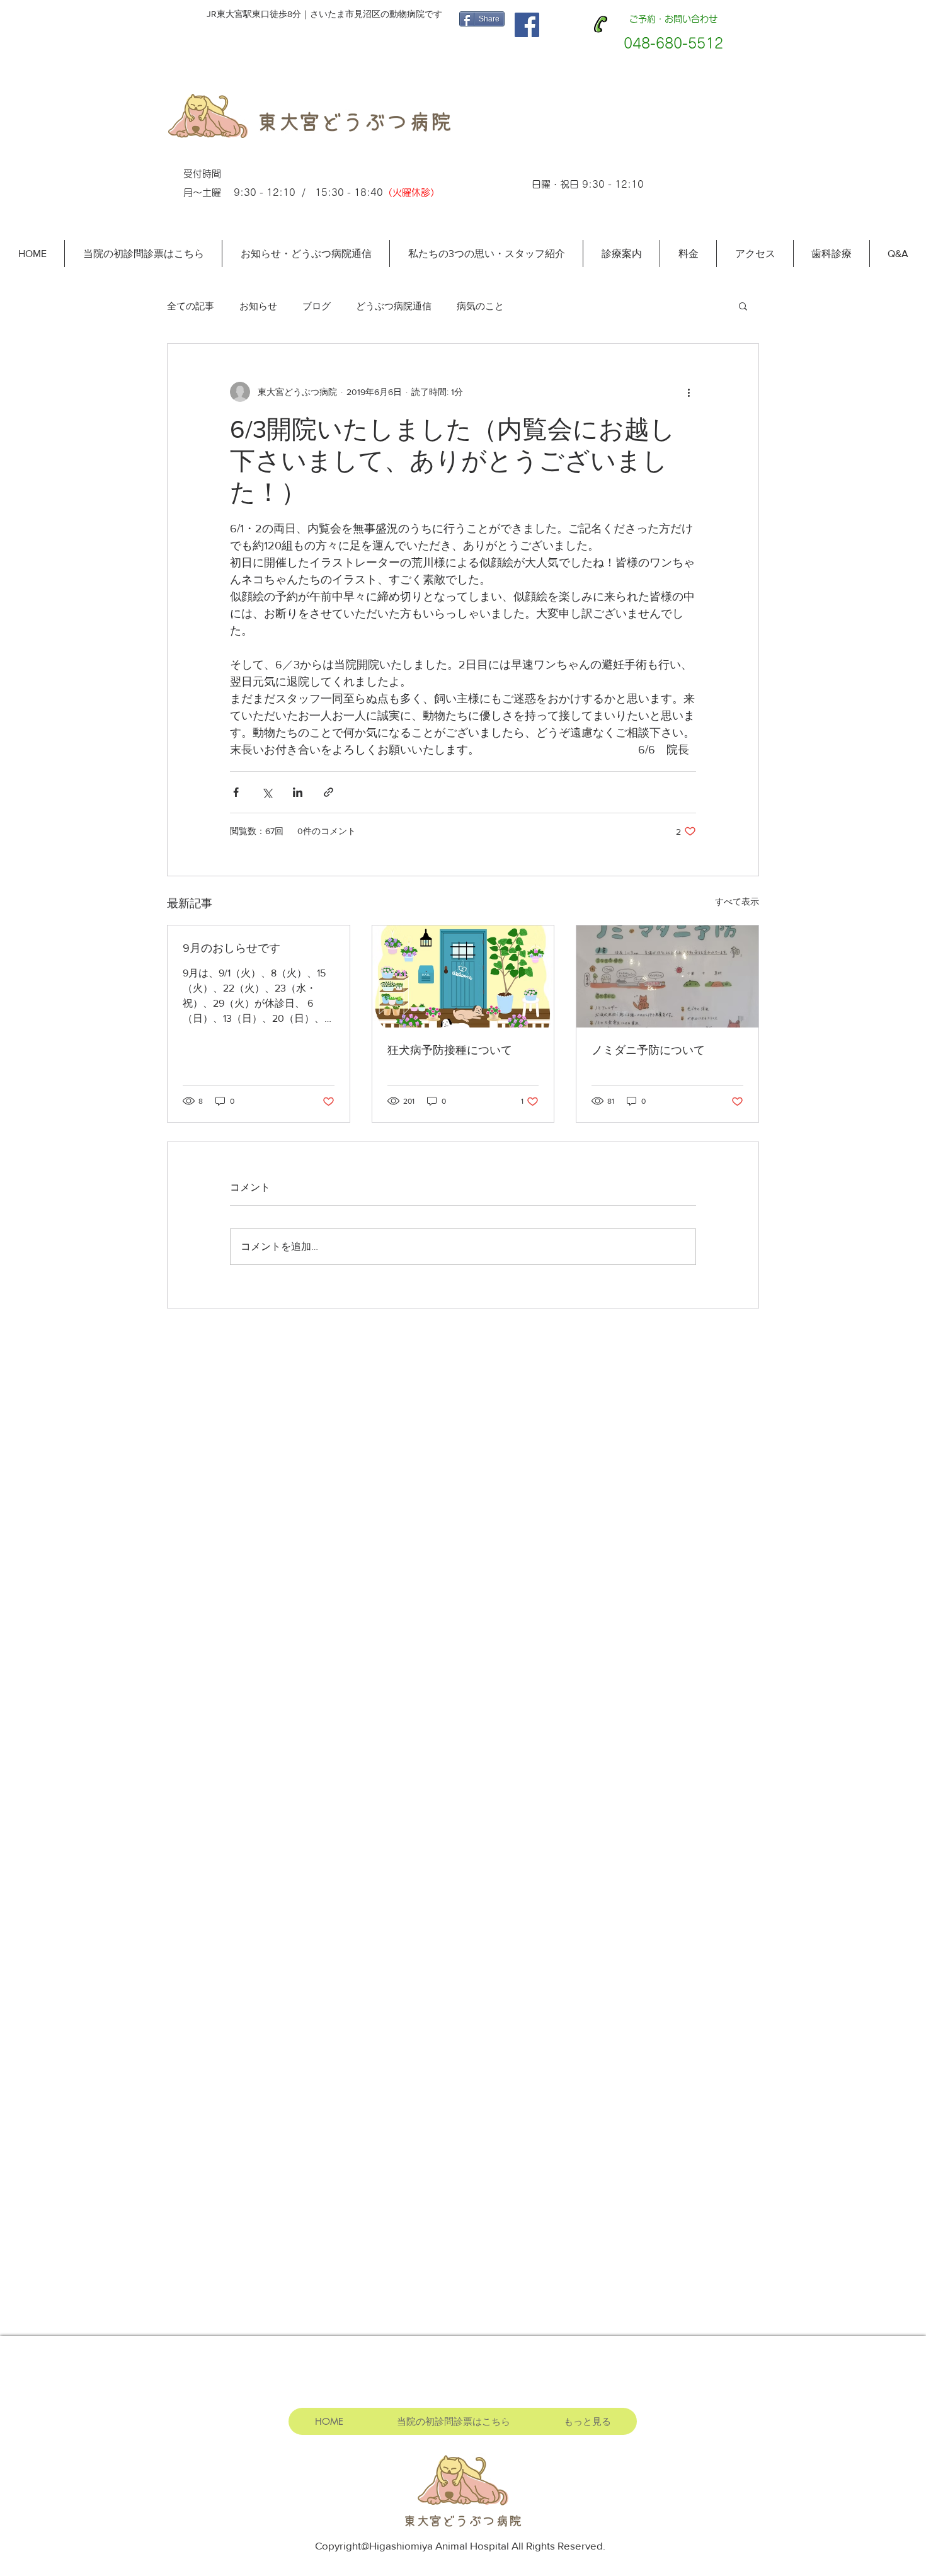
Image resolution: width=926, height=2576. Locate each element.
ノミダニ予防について (648, 1050)
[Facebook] (527, 25)
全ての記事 (191, 306)
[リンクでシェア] (329, 792)
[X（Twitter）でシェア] (267, 792)
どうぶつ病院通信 (394, 306)
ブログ (317, 306)
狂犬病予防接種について (450, 1050)
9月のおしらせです (231, 948)
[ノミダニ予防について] (667, 976)
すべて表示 (737, 902)
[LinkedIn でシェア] (298, 792)
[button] (743, 306)
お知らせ (258, 306)
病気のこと (480, 306)
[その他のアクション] (689, 392)
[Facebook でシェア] (236, 792)
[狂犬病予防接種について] (463, 976)
